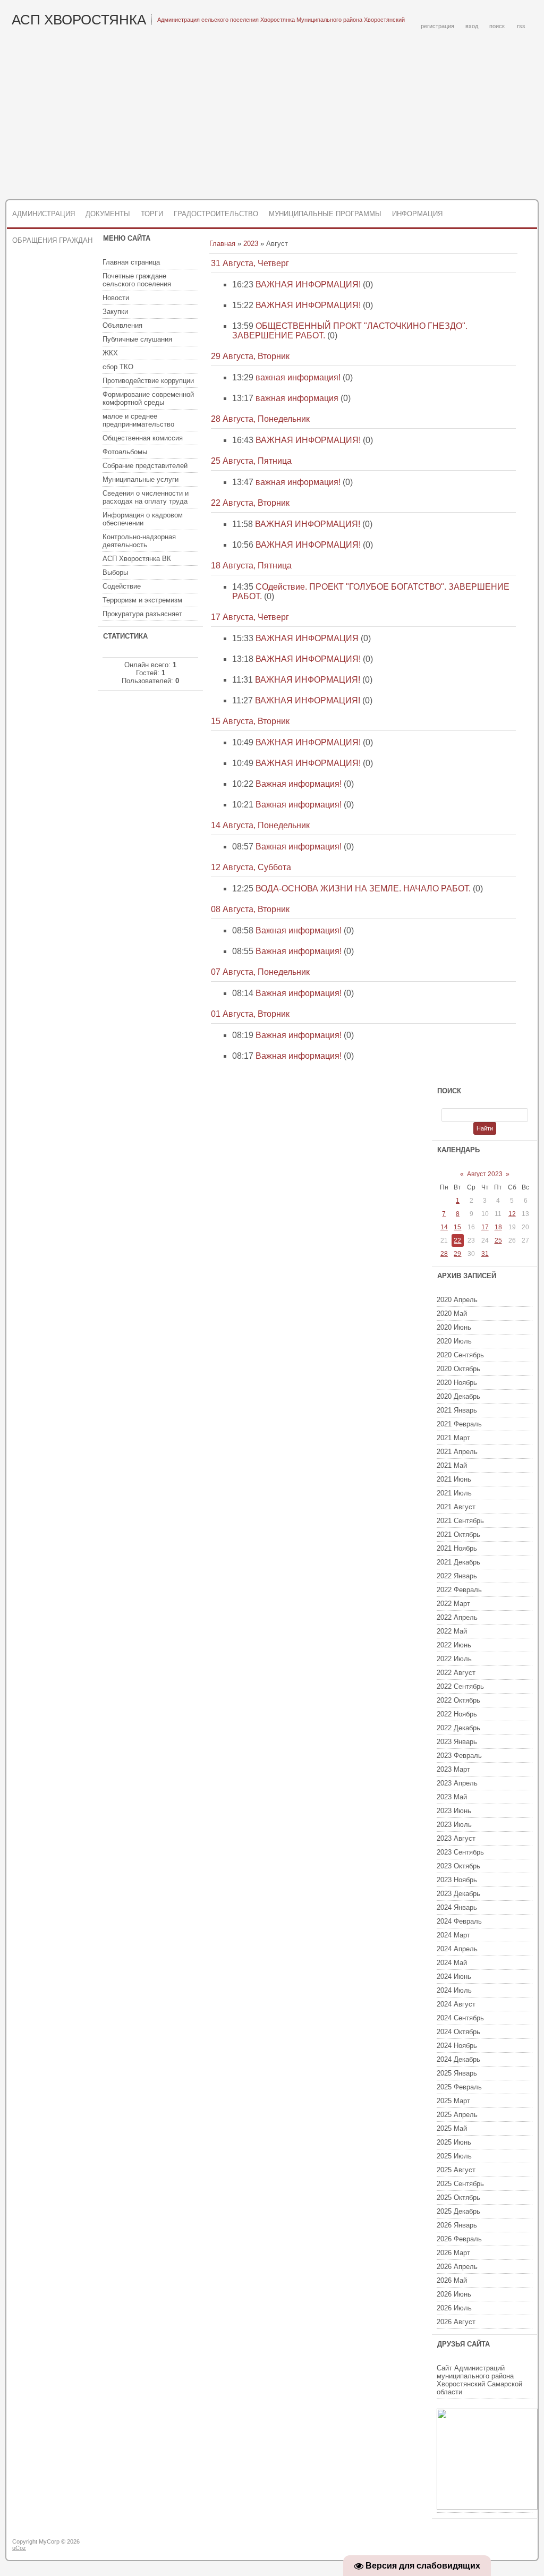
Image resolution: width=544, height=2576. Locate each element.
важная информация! (298, 377)
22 (457, 1240)
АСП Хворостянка (79, 20)
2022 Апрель (457, 1617)
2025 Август (456, 2170)
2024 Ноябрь (457, 2046)
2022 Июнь (454, 1645)
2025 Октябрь (458, 2197)
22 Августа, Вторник (250, 503)
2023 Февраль (459, 1755)
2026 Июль (454, 2308)
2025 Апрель (457, 2115)
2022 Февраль (459, 1590)
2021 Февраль (459, 1424)
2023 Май (452, 1797)
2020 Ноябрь (457, 1383)
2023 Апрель (457, 1783)
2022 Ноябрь (457, 1714)
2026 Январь (457, 2225)
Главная (222, 244)
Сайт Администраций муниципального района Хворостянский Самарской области (479, 2380)
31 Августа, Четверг (250, 263)
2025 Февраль (459, 2087)
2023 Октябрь (458, 1866)
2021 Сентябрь (460, 1521)
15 (457, 1227)
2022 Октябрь (458, 1700)
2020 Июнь (454, 1327)
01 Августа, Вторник (250, 1014)
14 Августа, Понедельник (260, 825)
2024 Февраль (459, 1921)
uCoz (19, 2548)
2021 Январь (457, 1410)
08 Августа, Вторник (250, 909)
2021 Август (456, 1507)
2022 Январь (457, 1576)
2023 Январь (457, 1742)
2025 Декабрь (458, 2211)
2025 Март (453, 2101)
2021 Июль (454, 1493)
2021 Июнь (454, 1479)
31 (485, 1254)
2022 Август (456, 1673)
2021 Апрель (457, 1452)
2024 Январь (457, 1907)
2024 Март (453, 1935)
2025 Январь (457, 2073)
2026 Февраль (459, 2239)
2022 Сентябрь (460, 1686)
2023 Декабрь (458, 1894)
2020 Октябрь (458, 1369)
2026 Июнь (454, 2294)
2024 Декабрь (458, 2059)
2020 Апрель (457, 1300)
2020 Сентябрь (460, 1355)
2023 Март (453, 1769)
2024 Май (452, 1963)
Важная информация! (299, 784)
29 (457, 1254)
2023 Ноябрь (457, 1880)
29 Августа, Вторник (250, 356)
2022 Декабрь (458, 1728)
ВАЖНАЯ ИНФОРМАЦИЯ (307, 638)
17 (485, 1227)
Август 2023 (485, 1174)
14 (444, 1227)
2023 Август (456, 1838)
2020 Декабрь (458, 1396)
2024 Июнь (454, 1976)
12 (512, 1214)
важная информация (297, 398)
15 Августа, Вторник (250, 721)
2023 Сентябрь (460, 1852)
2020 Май (452, 1313)
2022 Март (453, 1604)
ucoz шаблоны (496, 2546)
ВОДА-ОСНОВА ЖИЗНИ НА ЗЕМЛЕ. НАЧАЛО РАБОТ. (363, 889)
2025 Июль (454, 2156)
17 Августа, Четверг (250, 617)
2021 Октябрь (458, 1534)
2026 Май (452, 2280)
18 (498, 1227)
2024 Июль (454, 1990)
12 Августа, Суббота (251, 867)
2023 (251, 244)
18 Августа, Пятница (251, 566)
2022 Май (452, 1631)
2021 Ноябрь (457, 1548)
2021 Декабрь (458, 1562)
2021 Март (453, 1438)
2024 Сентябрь (460, 2018)
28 (444, 1254)
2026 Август (456, 2322)
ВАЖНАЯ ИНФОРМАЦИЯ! (308, 284)
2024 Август (456, 2004)
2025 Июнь (454, 2142)
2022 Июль (454, 1659)
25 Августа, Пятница (251, 461)
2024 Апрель (457, 1949)
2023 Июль (454, 1825)
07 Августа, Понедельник (260, 972)
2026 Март (453, 2253)
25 (498, 1240)
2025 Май (452, 2128)
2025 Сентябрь (460, 2184)
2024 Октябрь (458, 2032)
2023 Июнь (454, 1811)
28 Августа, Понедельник (260, 419)
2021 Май (452, 1465)
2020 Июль (454, 1341)
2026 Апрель (457, 2267)
